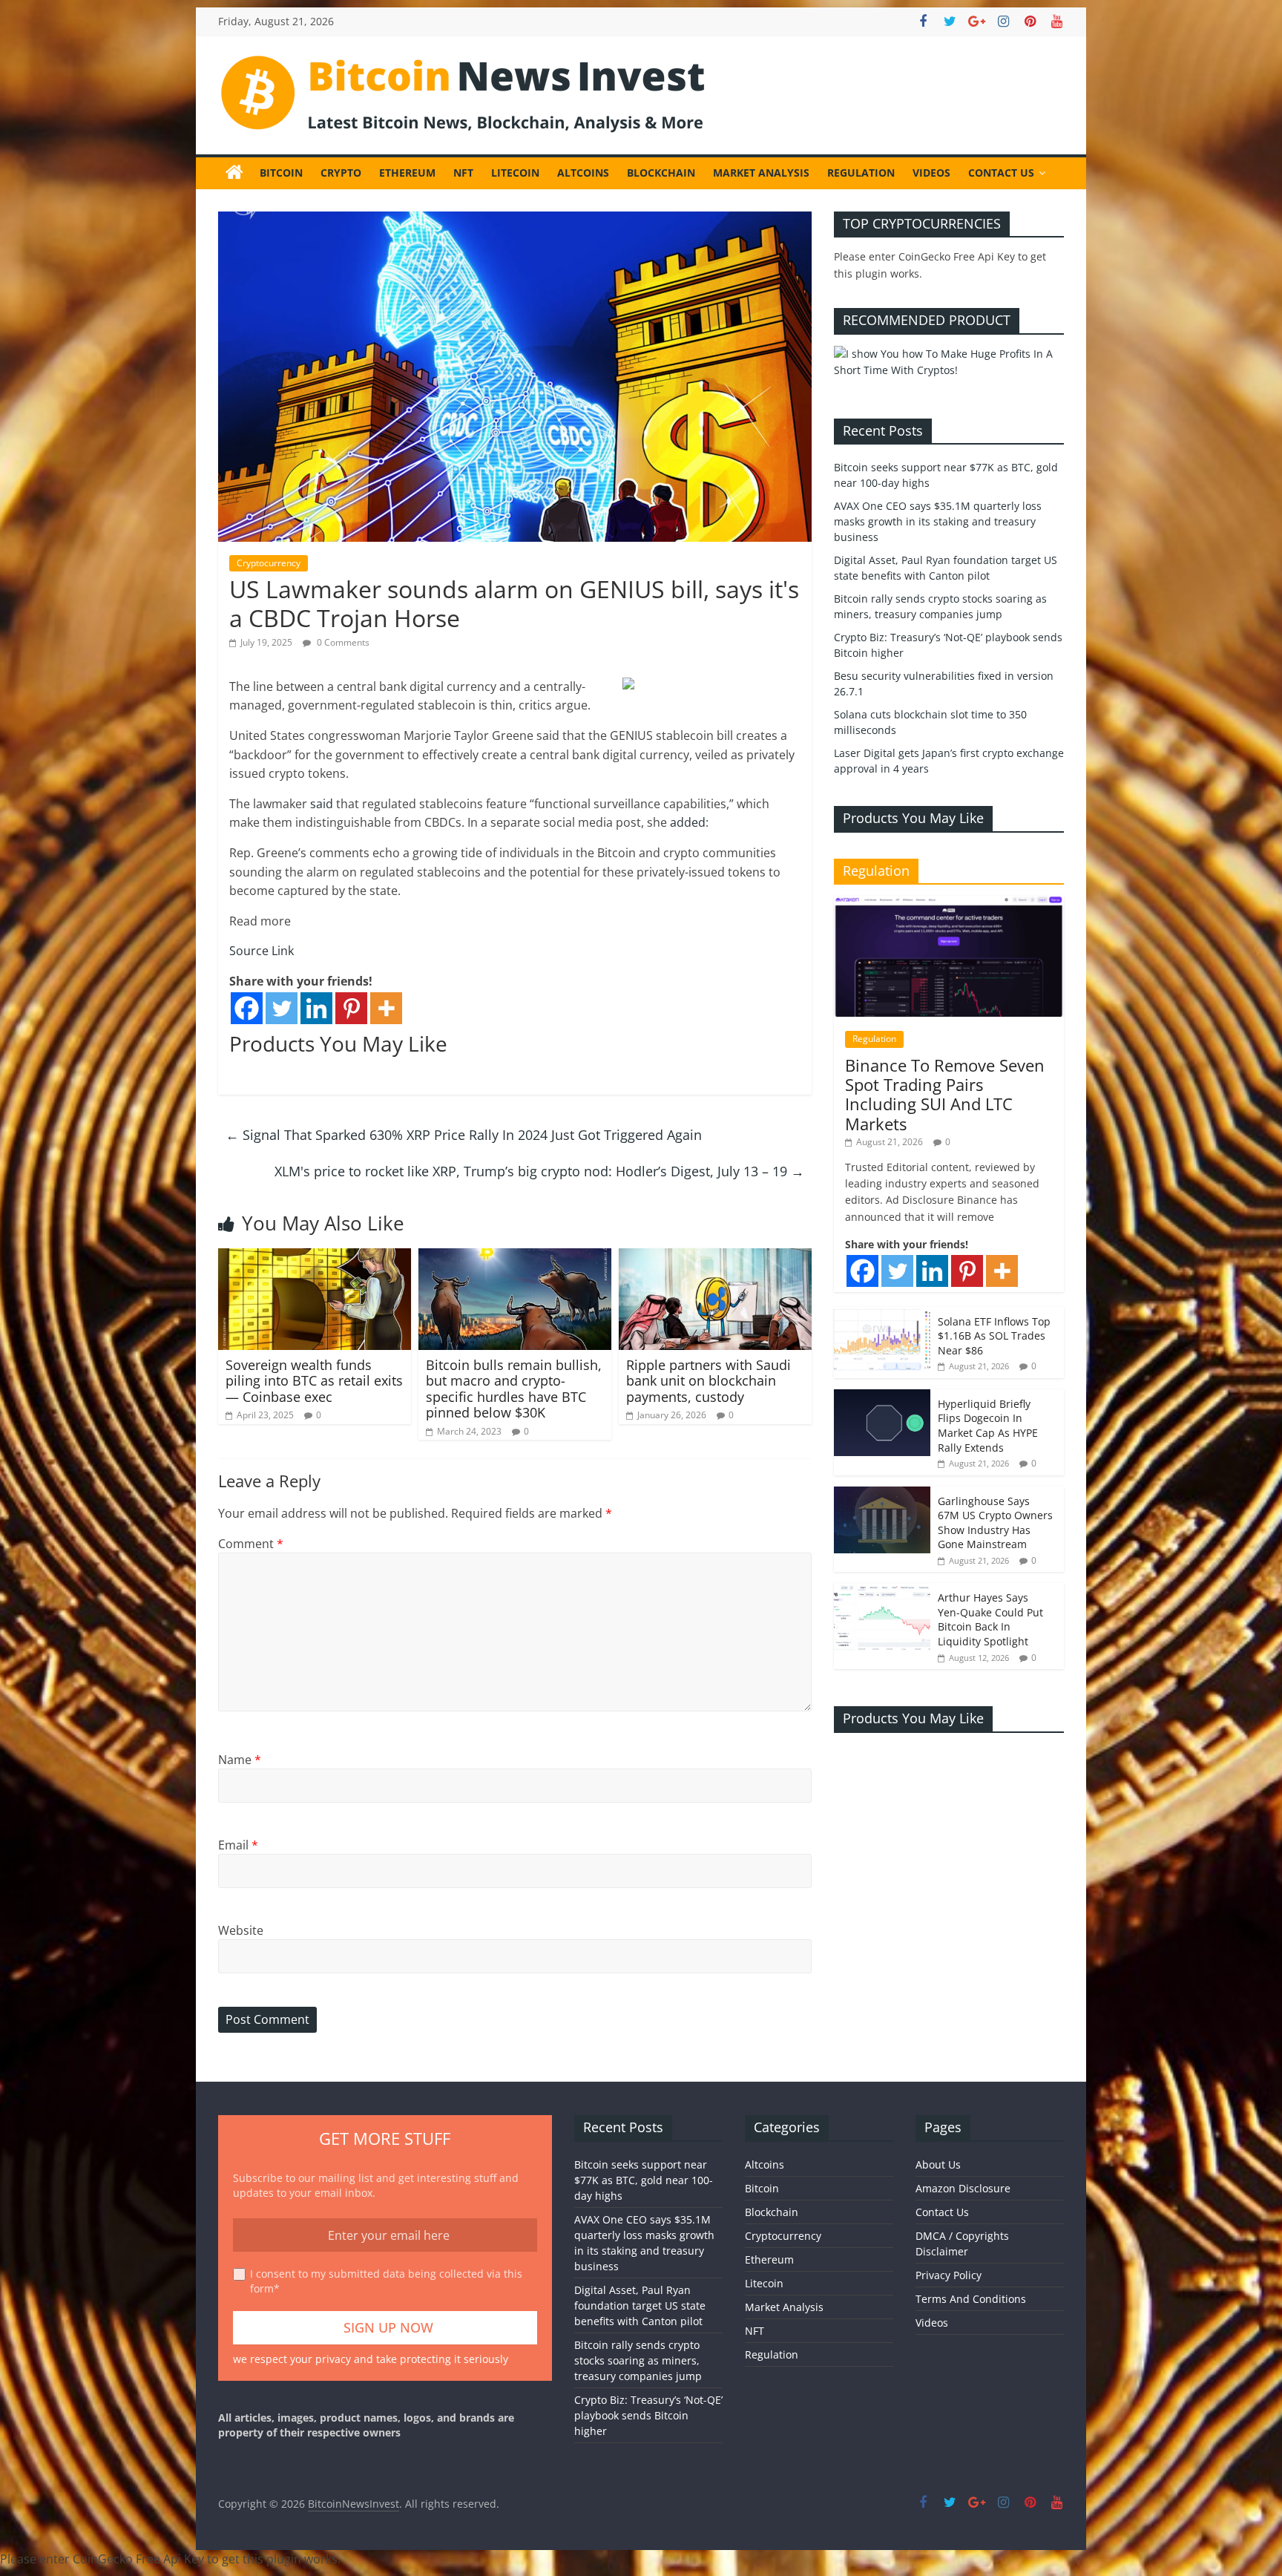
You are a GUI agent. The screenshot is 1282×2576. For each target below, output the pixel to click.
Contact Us (1001, 173)
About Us (938, 2164)
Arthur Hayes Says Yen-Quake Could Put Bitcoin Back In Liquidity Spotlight (990, 1619)
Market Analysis (761, 173)
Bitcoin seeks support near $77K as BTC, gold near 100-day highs (644, 2180)
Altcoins (583, 173)
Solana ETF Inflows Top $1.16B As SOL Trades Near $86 (994, 1336)
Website (241, 1930)
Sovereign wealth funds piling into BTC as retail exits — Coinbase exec (314, 1381)
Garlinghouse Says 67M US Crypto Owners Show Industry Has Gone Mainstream (995, 1523)
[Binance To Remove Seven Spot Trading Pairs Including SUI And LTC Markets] (949, 904)
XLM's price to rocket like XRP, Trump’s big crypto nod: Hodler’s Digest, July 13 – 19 (539, 1171)
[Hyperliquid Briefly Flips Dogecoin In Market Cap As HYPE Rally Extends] (882, 1397)
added (688, 822)
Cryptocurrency (269, 563)
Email (238, 1845)
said (322, 804)
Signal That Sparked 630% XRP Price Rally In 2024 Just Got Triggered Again (464, 1135)
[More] (386, 1008)
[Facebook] (247, 1008)
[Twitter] (282, 1008)
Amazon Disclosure (963, 2188)
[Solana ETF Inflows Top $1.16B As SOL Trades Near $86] (882, 1315)
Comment (251, 1544)
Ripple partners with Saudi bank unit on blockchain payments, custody (709, 1381)
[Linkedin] (316, 1008)
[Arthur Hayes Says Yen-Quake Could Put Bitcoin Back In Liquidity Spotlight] (882, 1591)
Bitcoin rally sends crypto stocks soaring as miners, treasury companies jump (638, 2360)
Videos (931, 173)
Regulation (861, 173)
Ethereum (407, 173)
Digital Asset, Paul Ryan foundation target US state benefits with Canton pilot (640, 2305)
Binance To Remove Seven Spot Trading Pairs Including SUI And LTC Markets (945, 1094)
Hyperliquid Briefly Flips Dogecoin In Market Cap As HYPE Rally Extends (988, 1426)
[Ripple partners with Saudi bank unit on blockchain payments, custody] (715, 1257)
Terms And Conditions (971, 2299)
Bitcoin (281, 173)
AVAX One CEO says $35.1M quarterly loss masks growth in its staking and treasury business (938, 521)
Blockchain (661, 173)
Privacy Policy (949, 2275)
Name (240, 1760)
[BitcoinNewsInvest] (234, 173)
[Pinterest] (351, 1008)
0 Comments (342, 642)
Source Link (262, 951)
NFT (463, 173)
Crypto (341, 173)
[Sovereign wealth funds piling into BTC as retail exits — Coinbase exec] (315, 1257)
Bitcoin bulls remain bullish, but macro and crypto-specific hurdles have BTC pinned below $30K (514, 1389)
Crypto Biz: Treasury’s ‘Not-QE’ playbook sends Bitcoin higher (648, 2415)
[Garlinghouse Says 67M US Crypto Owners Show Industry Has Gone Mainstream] (882, 1494)
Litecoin (515, 173)
